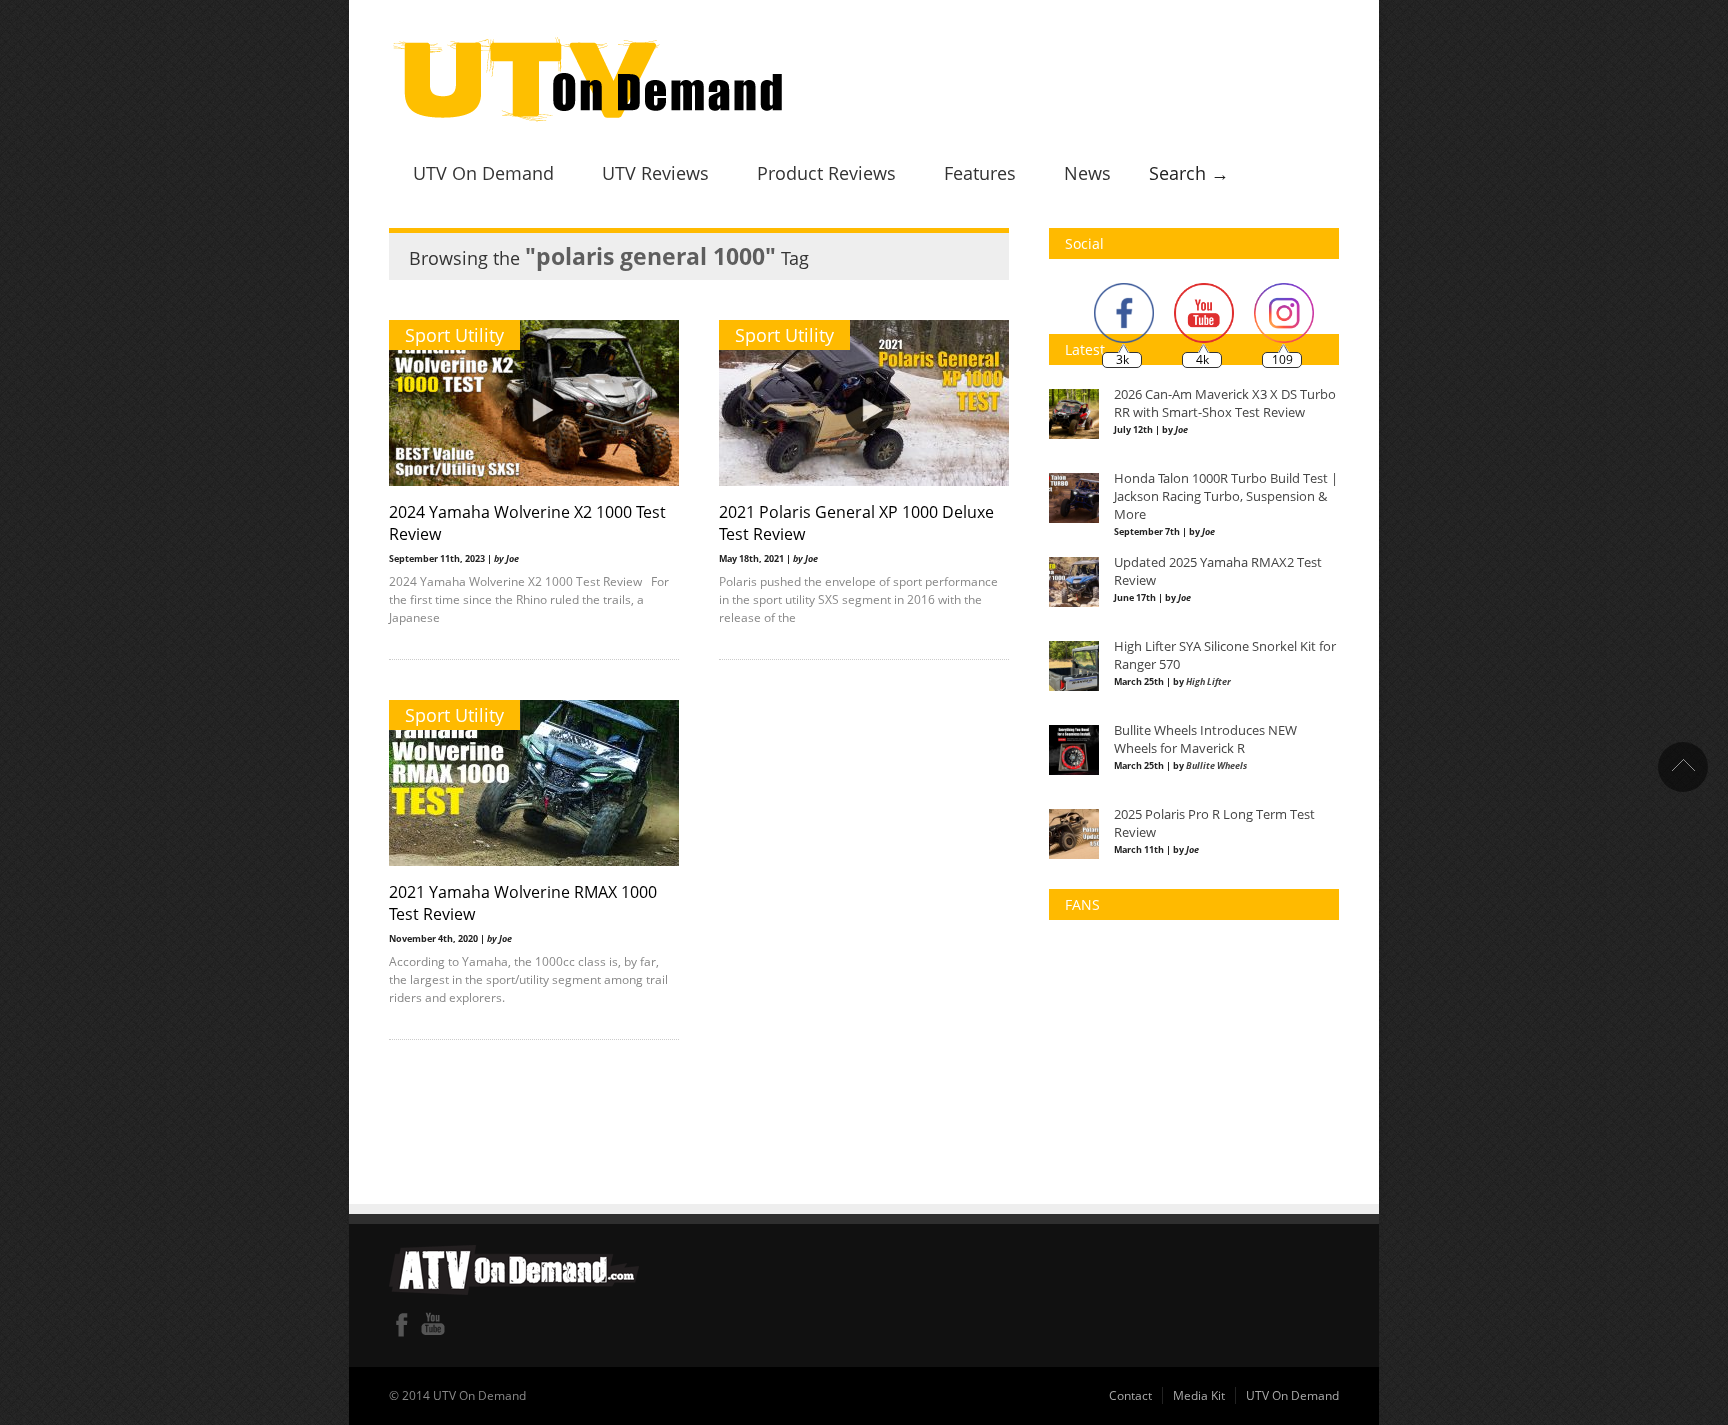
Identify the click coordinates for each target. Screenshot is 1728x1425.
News (1087, 173)
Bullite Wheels (1216, 765)
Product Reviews (826, 173)
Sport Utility (454, 335)
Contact (1130, 1395)
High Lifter (1208, 681)
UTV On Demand (483, 173)
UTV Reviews (655, 173)
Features (980, 173)
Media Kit (1199, 1395)
